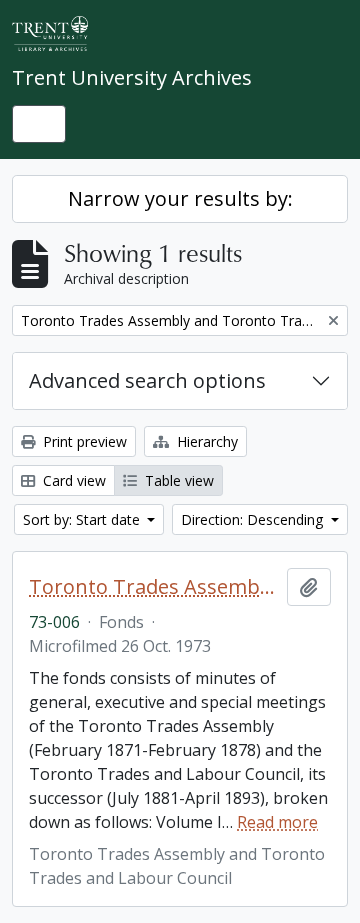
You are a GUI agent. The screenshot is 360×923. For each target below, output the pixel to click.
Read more (277, 822)
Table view (177, 480)
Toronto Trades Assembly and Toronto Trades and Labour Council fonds (154, 587)
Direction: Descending (254, 519)
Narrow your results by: (180, 198)
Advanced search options (147, 380)
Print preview (83, 441)
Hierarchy (205, 441)
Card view (72, 480)
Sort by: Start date (83, 519)
